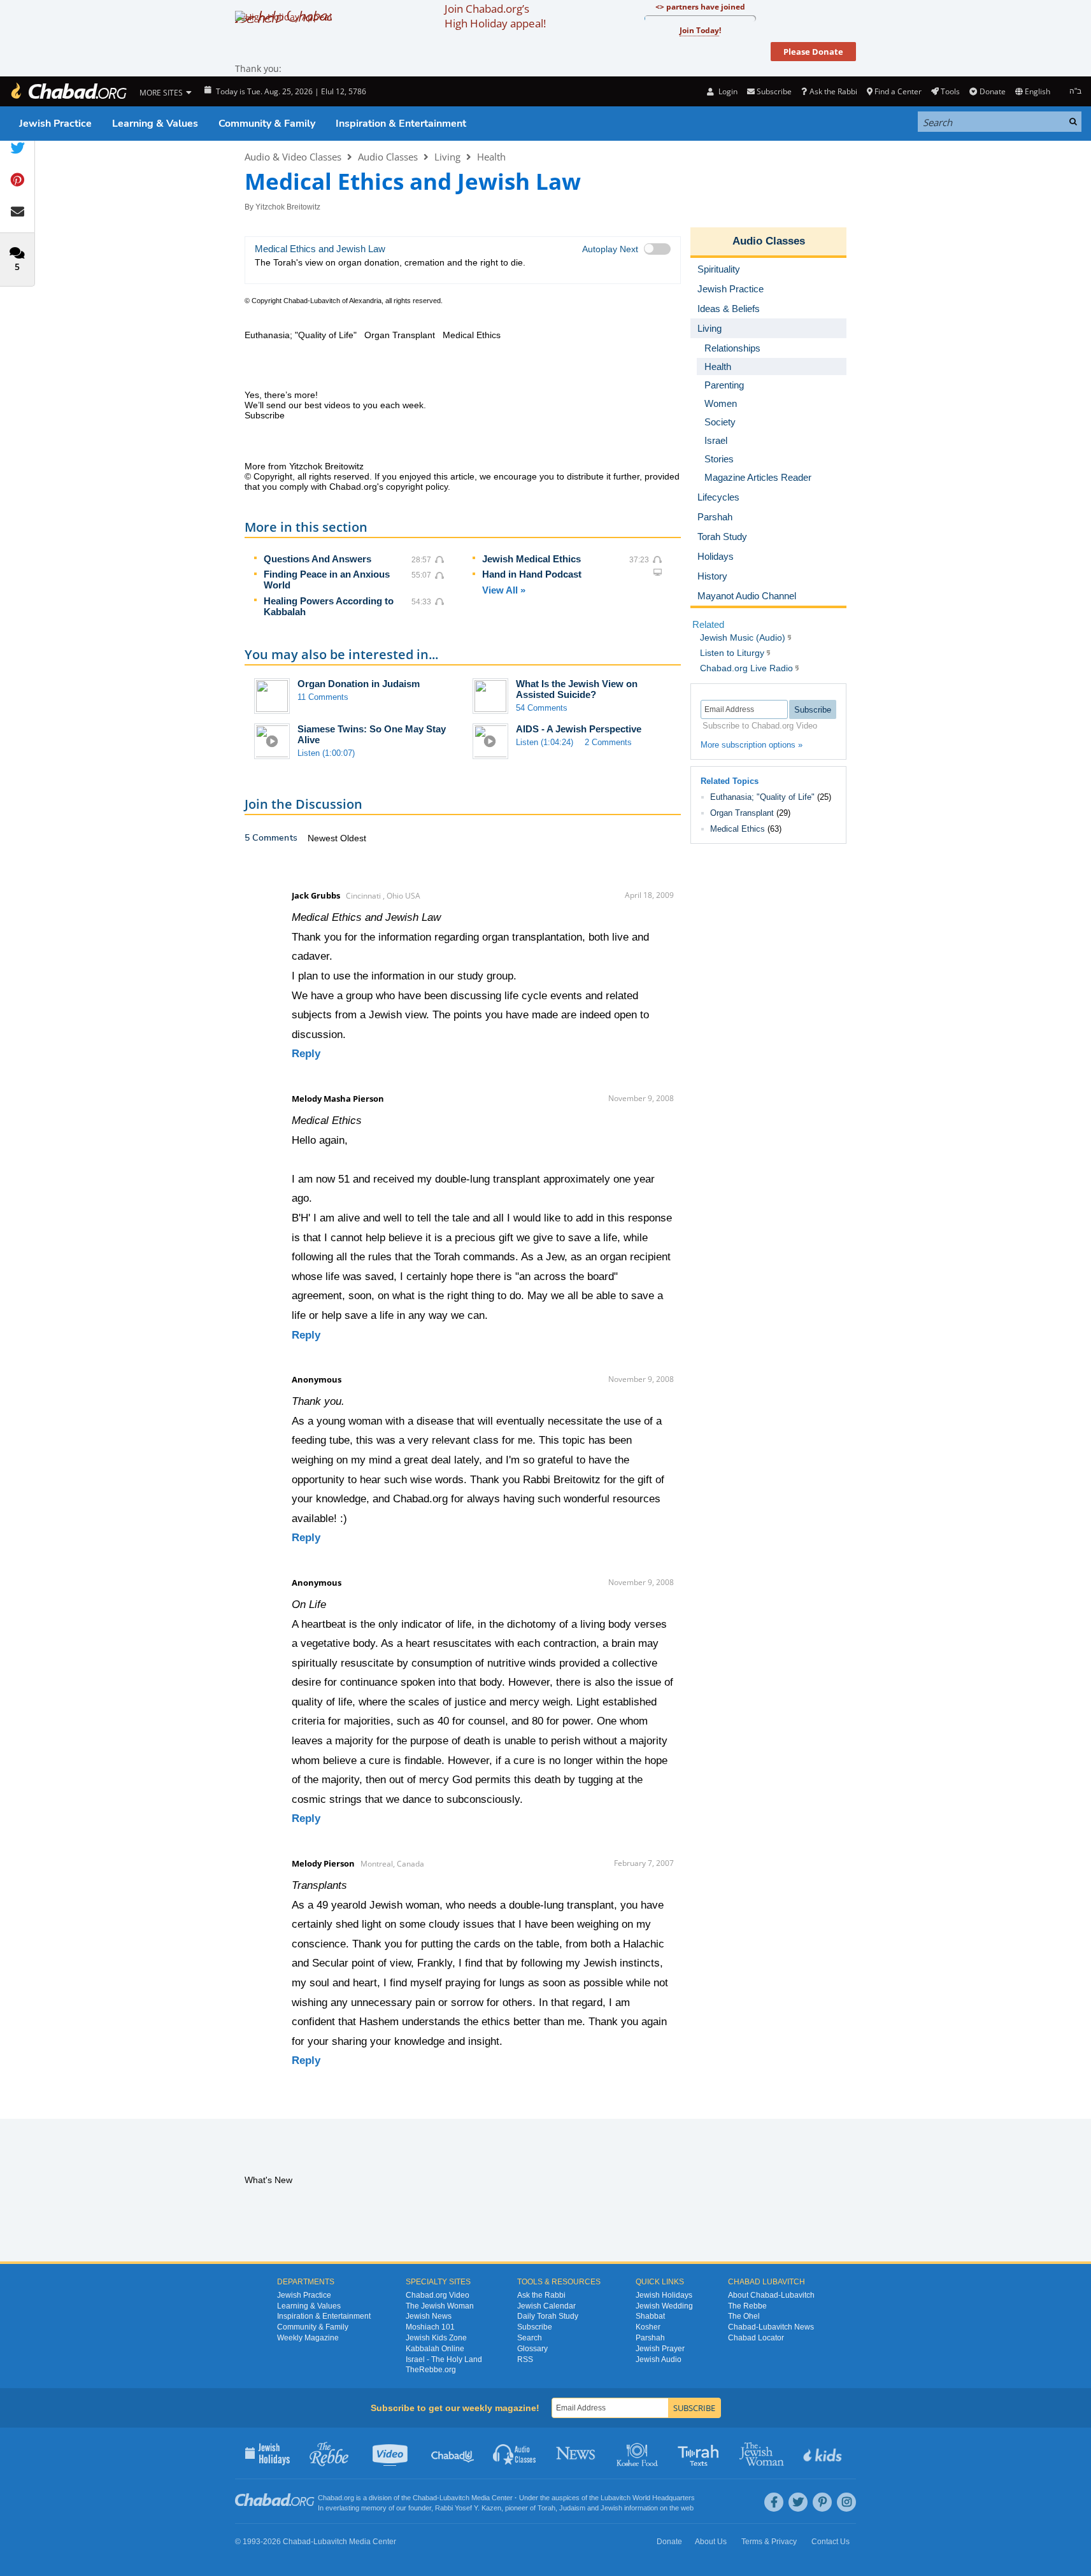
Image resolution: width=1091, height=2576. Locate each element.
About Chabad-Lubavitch (771, 2295)
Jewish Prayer (660, 2349)
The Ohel (744, 2316)
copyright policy (417, 487)
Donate (992, 91)
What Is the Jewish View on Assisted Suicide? (577, 689)
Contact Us (831, 2542)
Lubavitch (454, 2498)
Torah (546, 2508)
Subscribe (535, 2327)
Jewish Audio (659, 2359)
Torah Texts (700, 2453)
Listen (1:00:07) (326, 753)
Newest (324, 838)
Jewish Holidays (664, 2295)
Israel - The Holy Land (444, 2359)
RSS (525, 2359)
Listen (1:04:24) (545, 742)
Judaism (572, 2508)
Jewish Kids (824, 2453)
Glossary (532, 2349)
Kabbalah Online (435, 2349)
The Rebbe (747, 2306)
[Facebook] (774, 2502)
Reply (306, 1054)
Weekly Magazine (308, 2338)
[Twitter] (798, 2502)
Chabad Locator (756, 2338)
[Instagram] (846, 2502)
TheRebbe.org (431, 2370)
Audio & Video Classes (293, 157)
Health (491, 157)
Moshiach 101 (430, 2327)
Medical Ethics (738, 829)
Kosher (648, 2327)
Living (447, 157)
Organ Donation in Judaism (359, 684)
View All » (504, 590)
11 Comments (323, 697)
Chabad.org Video (438, 2295)
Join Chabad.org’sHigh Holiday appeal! (495, 16)
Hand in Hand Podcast (532, 574)
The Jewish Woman (440, 2306)
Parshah (650, 2338)
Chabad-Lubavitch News (771, 2327)
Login (727, 91)
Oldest (353, 838)
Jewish (611, 2508)
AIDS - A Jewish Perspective (579, 729)
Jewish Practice (55, 124)
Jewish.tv (391, 2453)
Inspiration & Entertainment (401, 124)
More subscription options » (752, 745)
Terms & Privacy (769, 2542)
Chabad (425, 2498)
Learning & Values (155, 124)
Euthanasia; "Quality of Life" (762, 797)
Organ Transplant (742, 813)
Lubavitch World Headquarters (648, 2498)
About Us (711, 2542)
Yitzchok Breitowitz (288, 207)
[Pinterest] (822, 2502)
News (577, 2453)
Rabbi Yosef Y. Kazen (468, 2508)
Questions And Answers (317, 559)
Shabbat (650, 2316)
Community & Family (267, 124)
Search (530, 2338)
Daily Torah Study (548, 2316)
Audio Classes (388, 157)
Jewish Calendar (546, 2306)
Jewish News (429, 2316)
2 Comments (608, 742)
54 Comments (542, 708)
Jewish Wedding (664, 2306)
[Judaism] (68, 91)
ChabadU (453, 2453)
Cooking (638, 2453)
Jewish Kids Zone (436, 2338)
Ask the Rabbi (833, 91)
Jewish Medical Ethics (531, 559)
